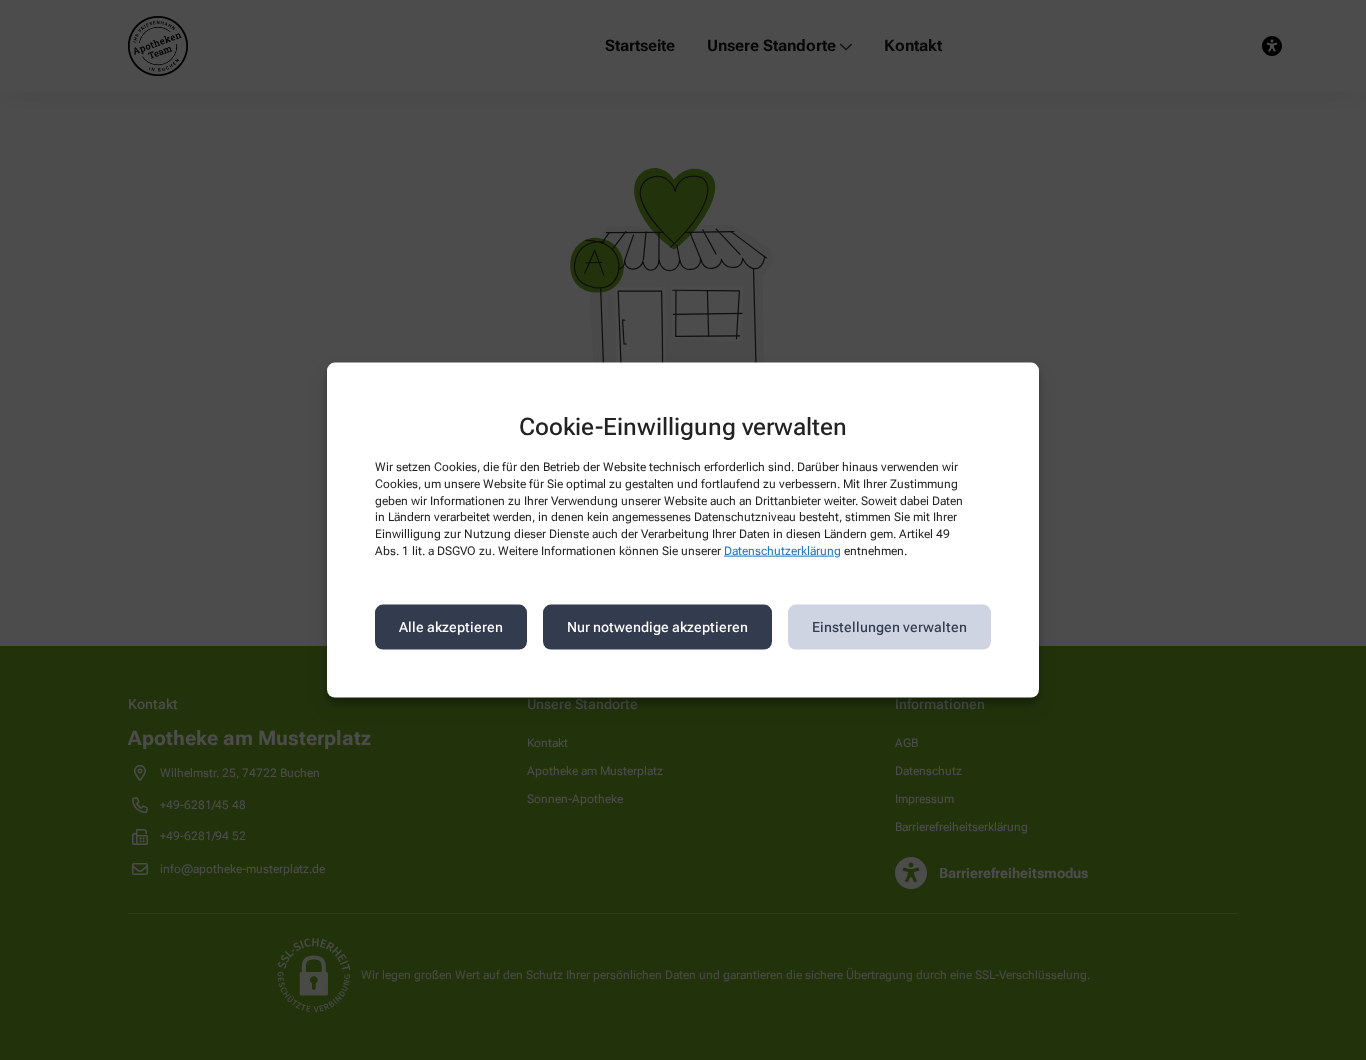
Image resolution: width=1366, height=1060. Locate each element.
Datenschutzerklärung (782, 551)
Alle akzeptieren (451, 627)
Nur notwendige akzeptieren (657, 627)
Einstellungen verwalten (889, 627)
